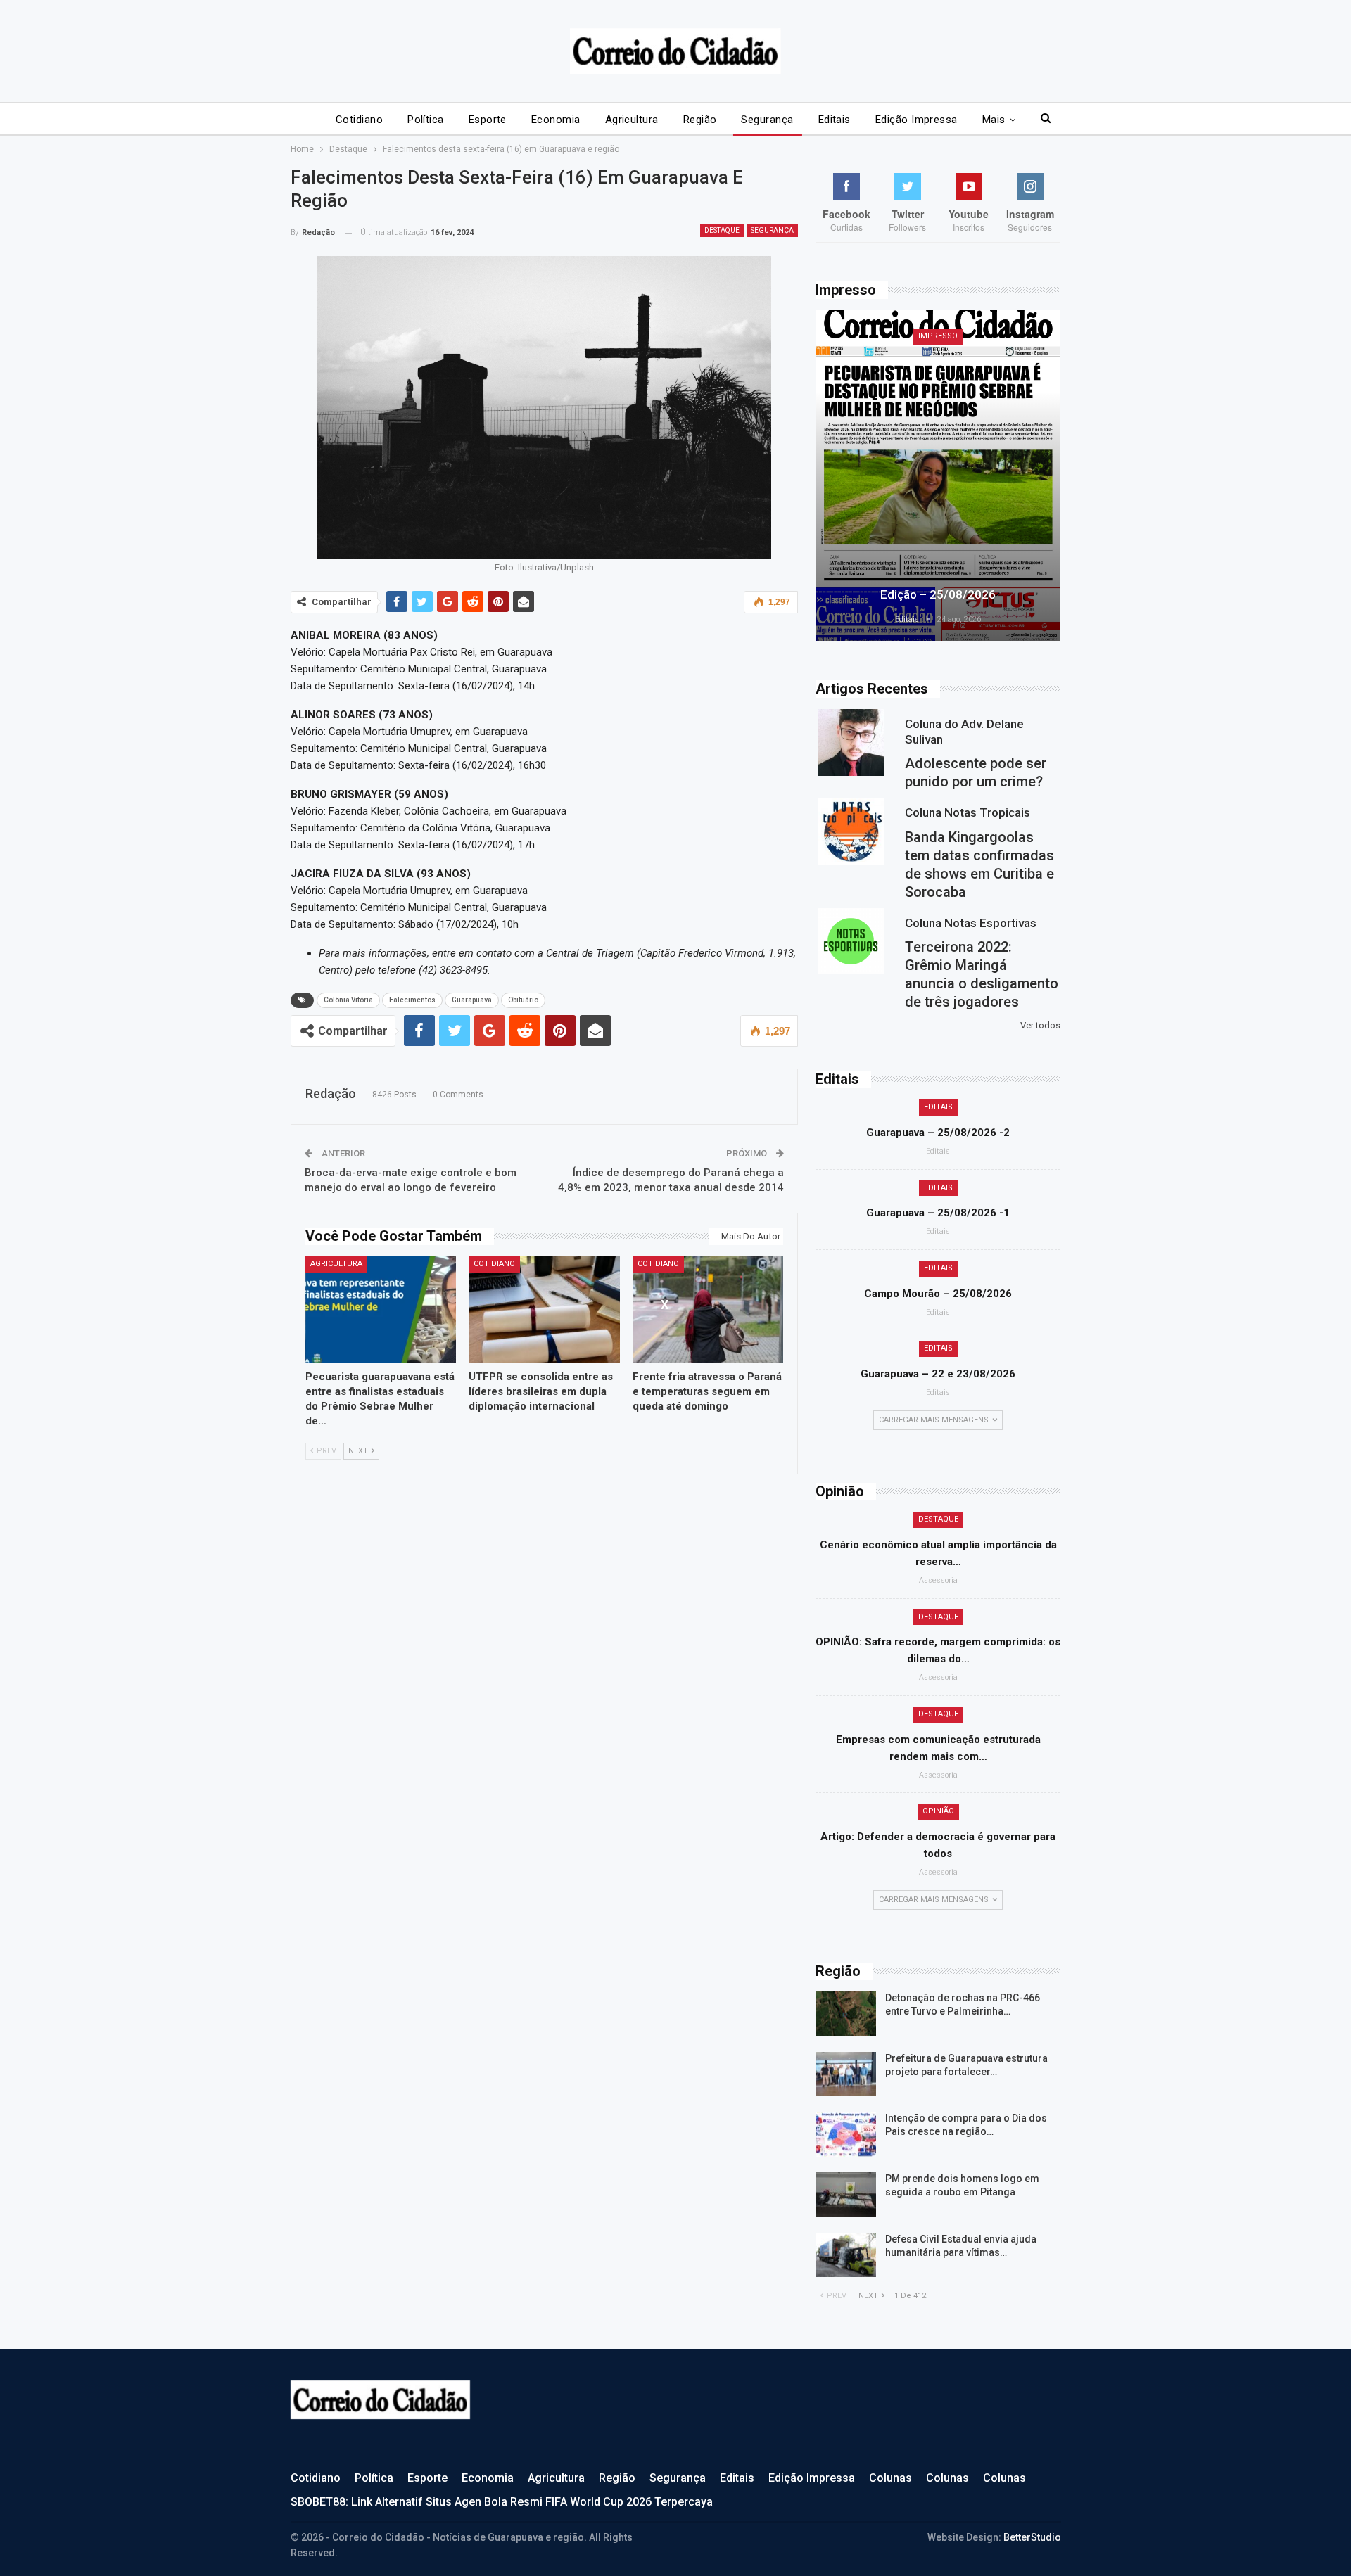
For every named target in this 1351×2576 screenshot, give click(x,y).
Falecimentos (412, 1000)
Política (426, 120)
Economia (556, 120)
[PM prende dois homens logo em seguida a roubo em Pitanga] (846, 2195)
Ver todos (1040, 1025)
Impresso (938, 336)
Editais (835, 120)
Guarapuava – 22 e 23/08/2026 (938, 1374)
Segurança (767, 120)
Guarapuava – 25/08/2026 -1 (938, 1213)
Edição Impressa (916, 120)
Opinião (938, 1811)
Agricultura (632, 120)
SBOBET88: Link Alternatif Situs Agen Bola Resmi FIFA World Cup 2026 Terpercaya (502, 2502)
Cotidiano (359, 120)
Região (700, 120)
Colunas (890, 2478)
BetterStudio (1032, 2537)
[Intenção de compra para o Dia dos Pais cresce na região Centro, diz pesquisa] (846, 2134)
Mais (994, 120)
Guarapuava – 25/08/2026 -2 (938, 1133)
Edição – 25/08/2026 (938, 594)
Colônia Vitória (348, 1000)
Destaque (722, 230)
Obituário (523, 1000)
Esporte (488, 120)
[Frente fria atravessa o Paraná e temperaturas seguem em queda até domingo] (708, 1309)
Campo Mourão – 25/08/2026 (938, 1294)
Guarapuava (472, 1000)
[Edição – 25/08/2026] (938, 476)
